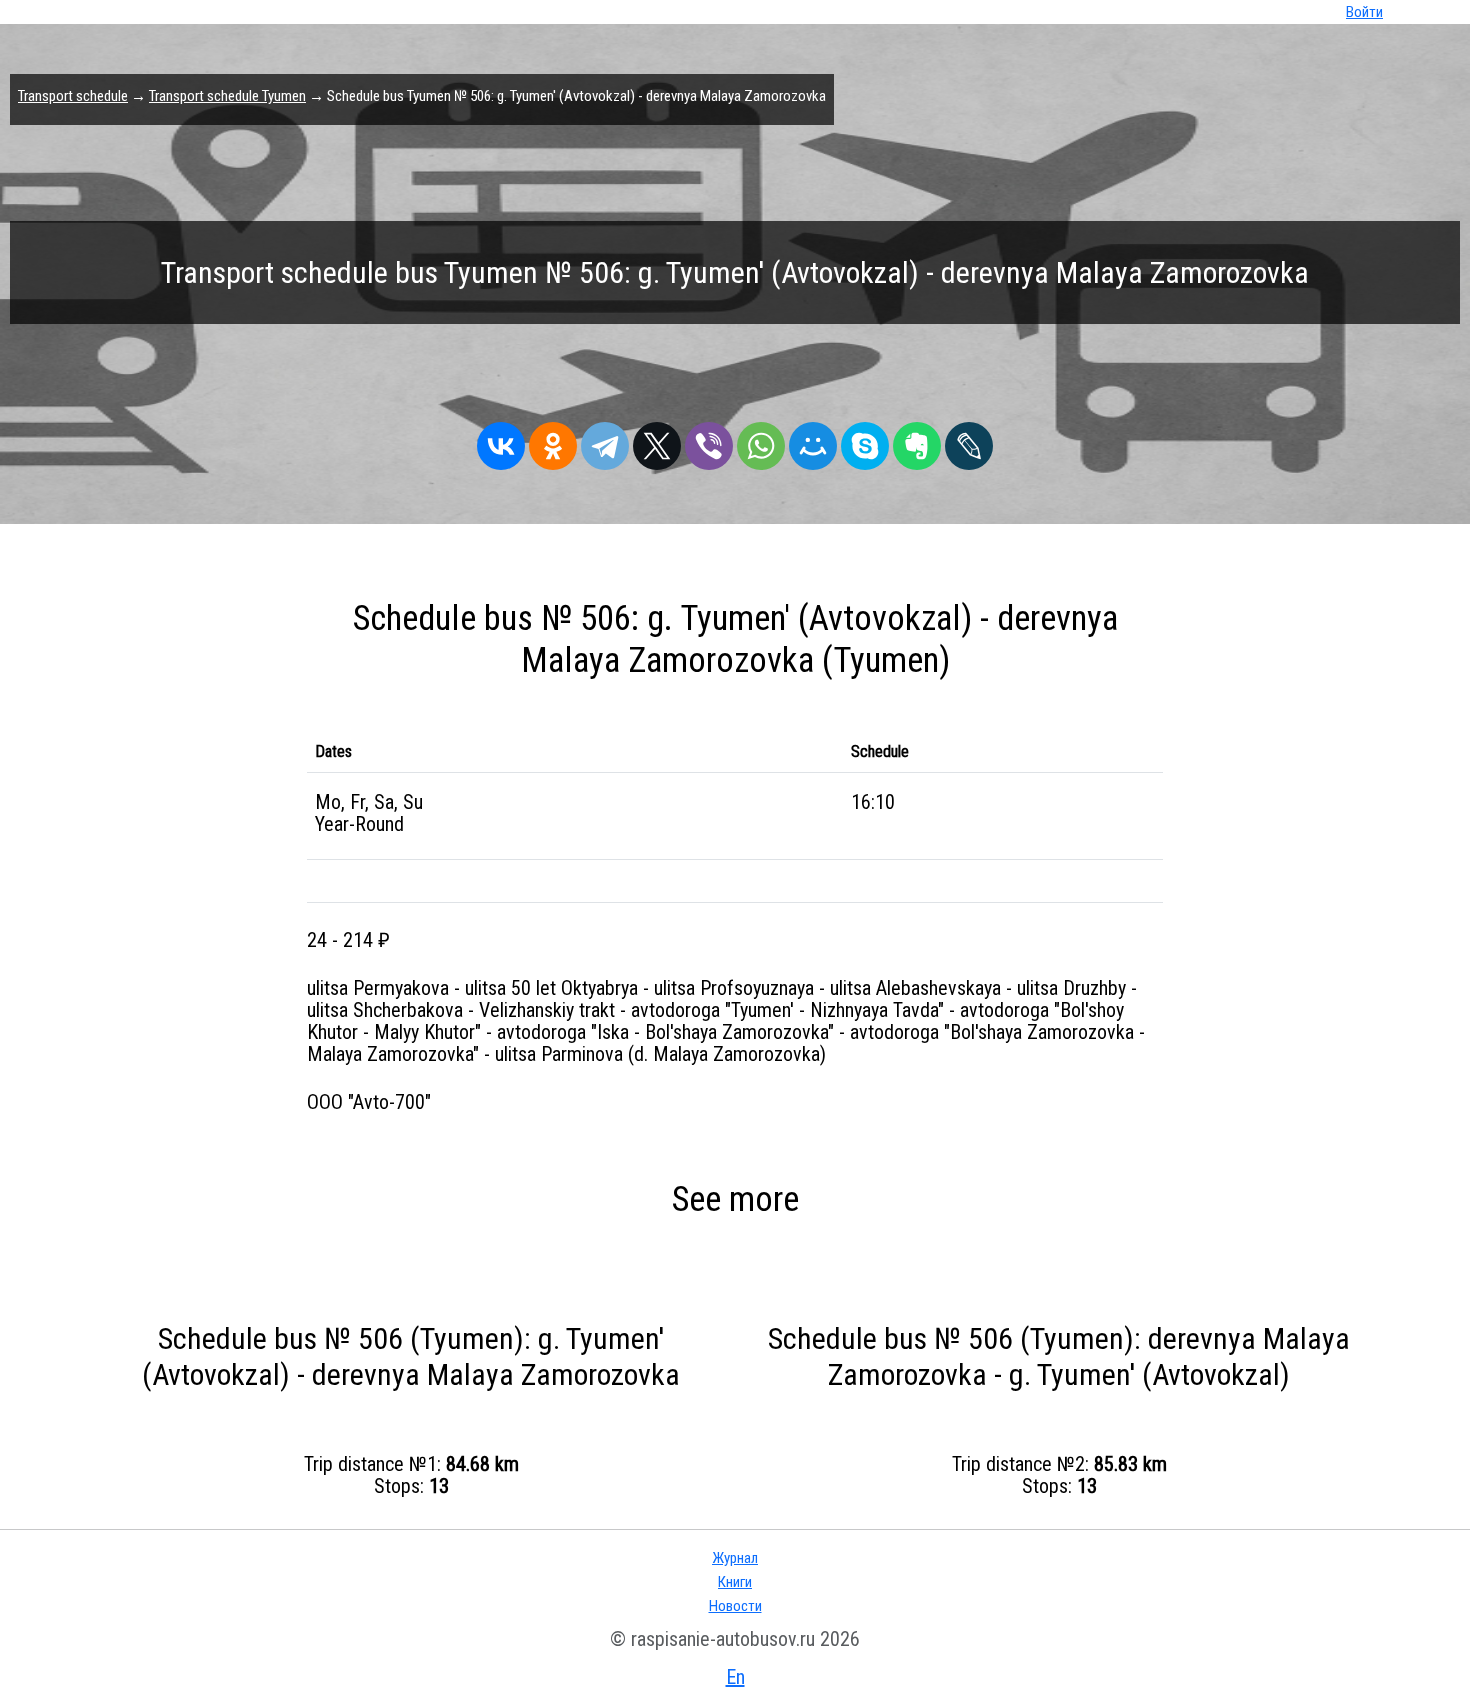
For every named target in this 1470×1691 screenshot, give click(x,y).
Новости (735, 1606)
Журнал (735, 1558)
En (735, 1677)
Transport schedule (73, 96)
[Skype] (865, 441)
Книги (735, 1582)
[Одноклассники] (553, 441)
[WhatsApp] (761, 441)
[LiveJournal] (969, 441)
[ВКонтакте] (501, 441)
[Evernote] (917, 441)
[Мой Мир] (813, 441)
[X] (657, 441)
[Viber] (709, 441)
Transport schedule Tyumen (227, 96)
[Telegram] (605, 441)
